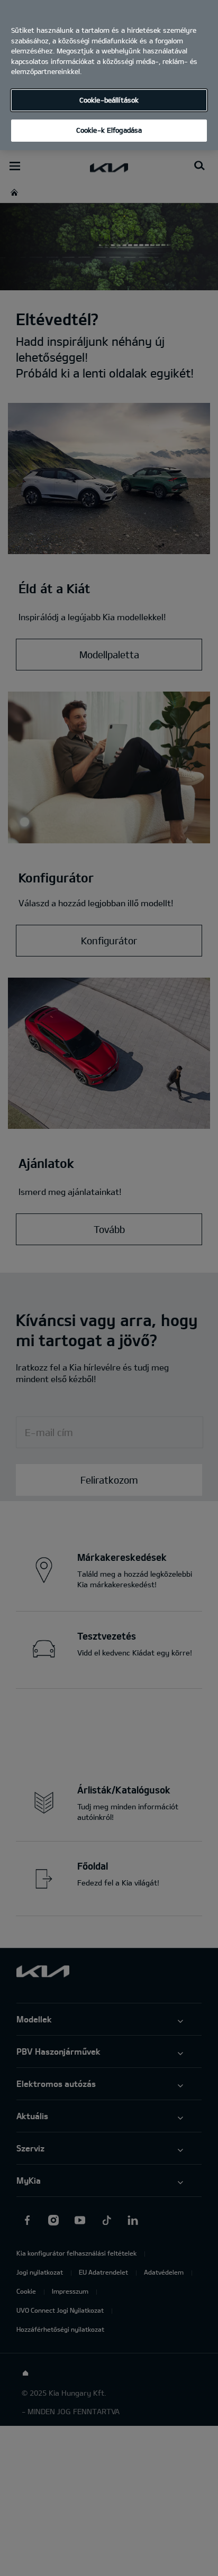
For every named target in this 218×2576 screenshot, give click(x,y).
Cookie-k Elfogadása (109, 130)
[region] (109, 75)
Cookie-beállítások (109, 100)
